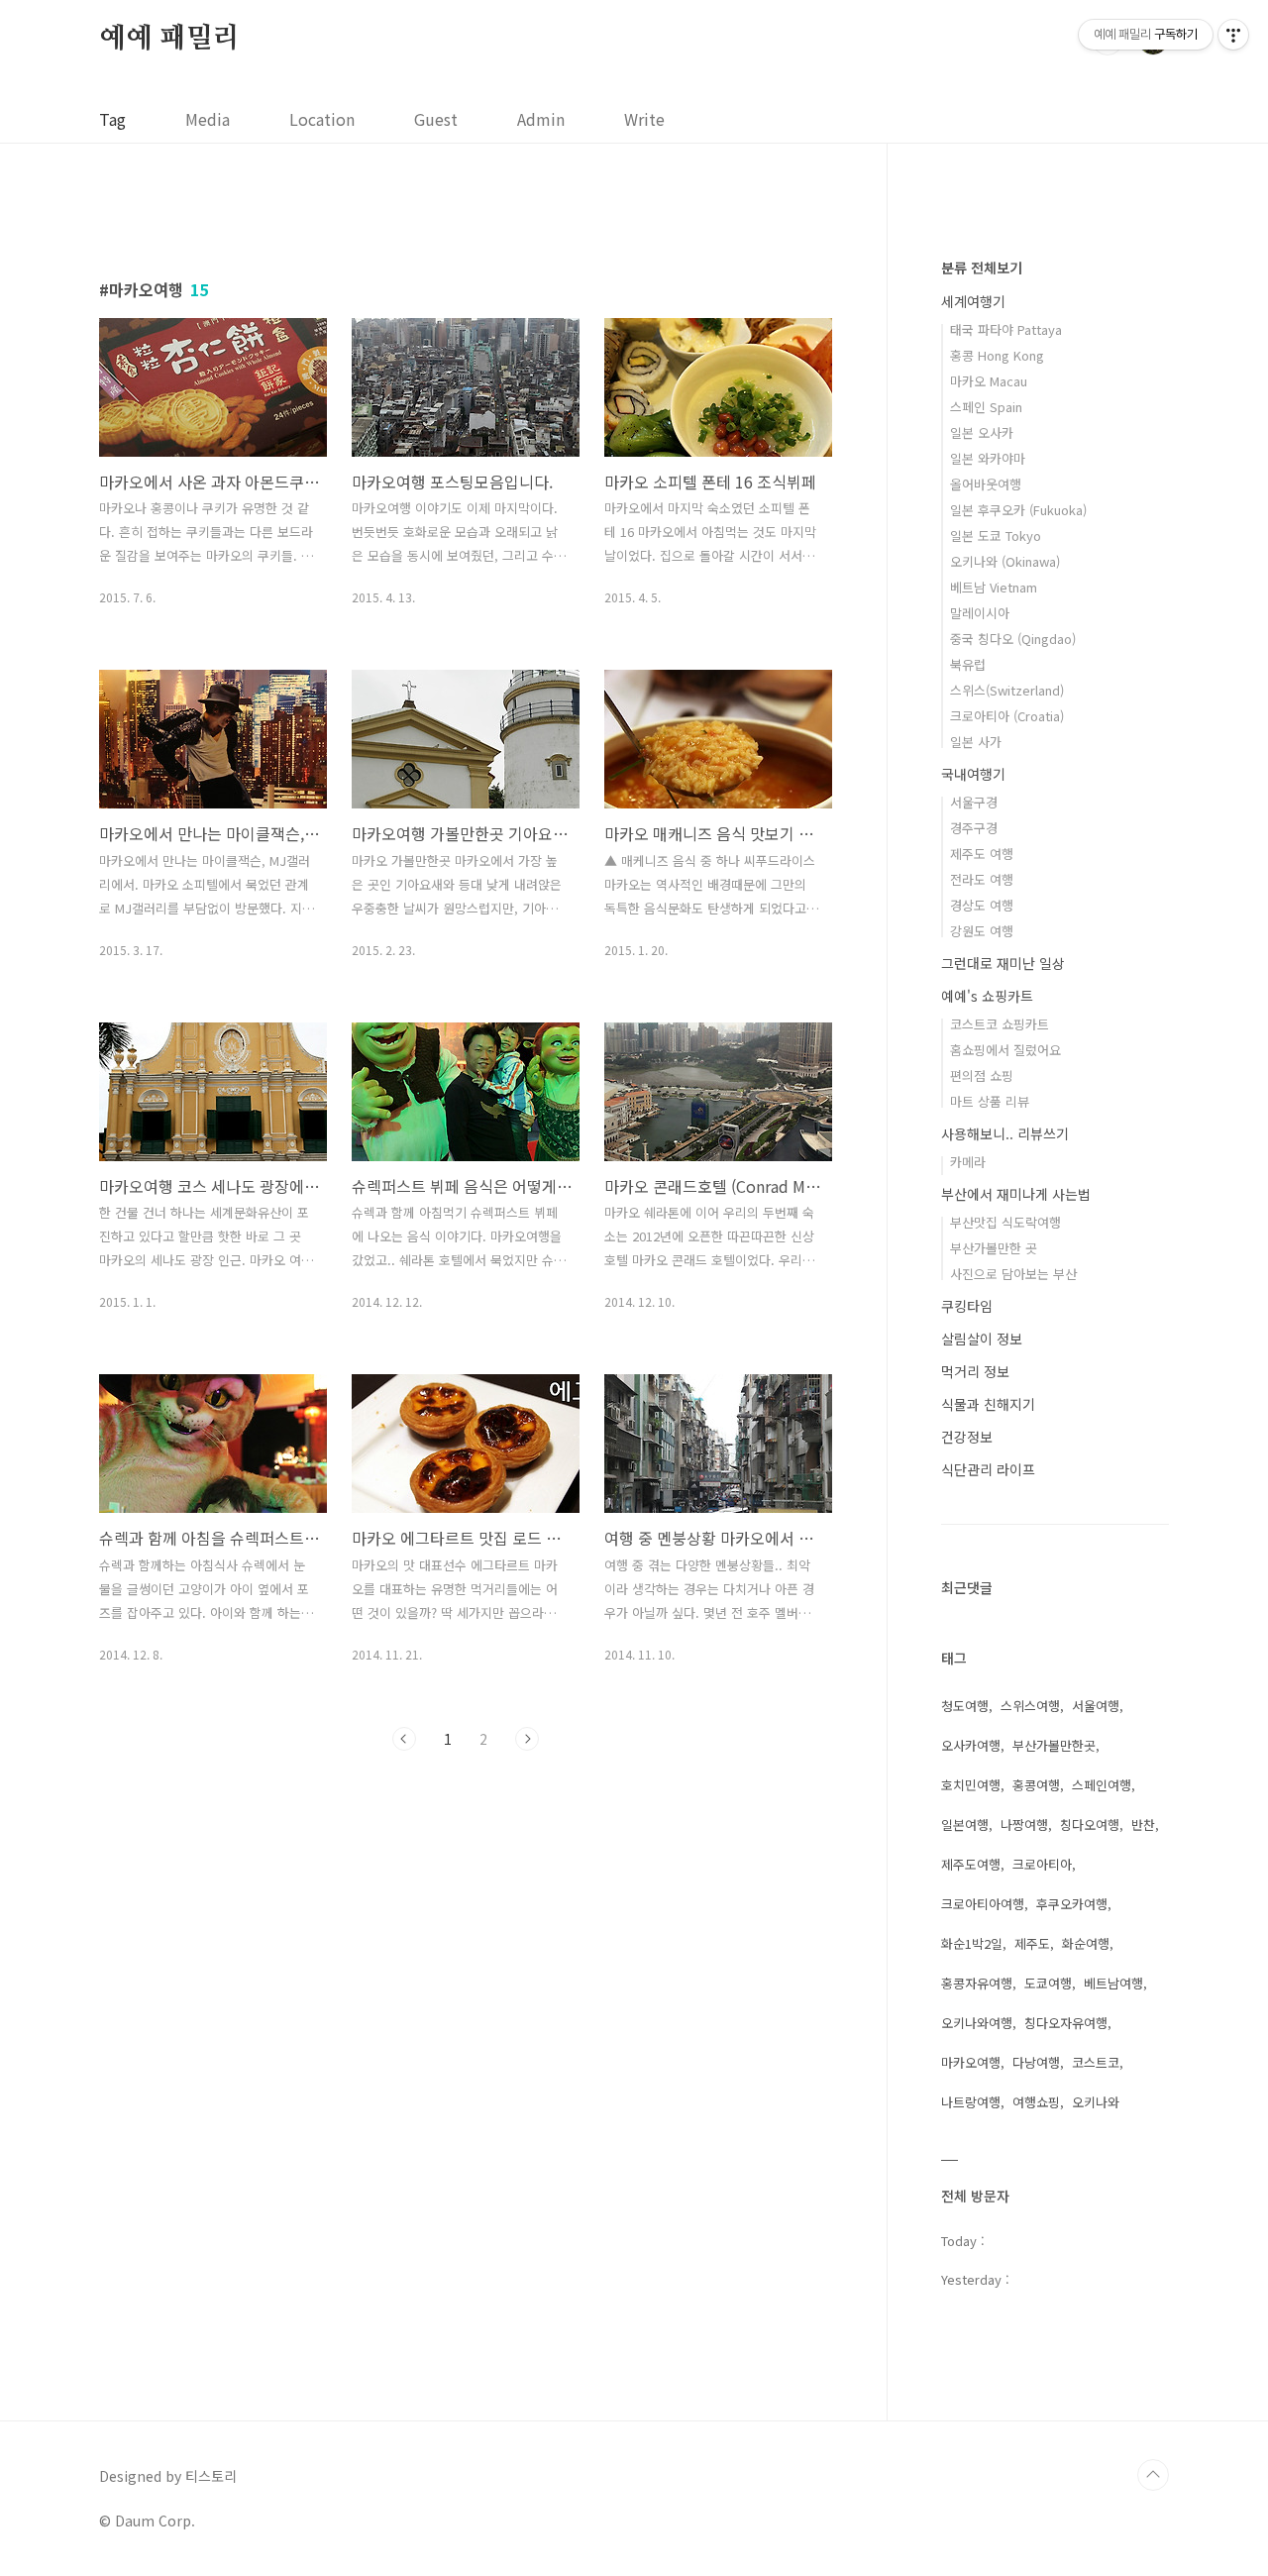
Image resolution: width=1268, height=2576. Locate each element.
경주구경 (974, 828)
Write (644, 119)
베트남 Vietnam (994, 587)
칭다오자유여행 (1066, 2023)
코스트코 (1096, 2062)
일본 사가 (976, 742)
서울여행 (1096, 1706)
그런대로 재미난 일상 (1003, 963)
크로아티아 (1042, 1864)
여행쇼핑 (1036, 2102)
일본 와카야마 (988, 458)
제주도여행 (971, 1864)
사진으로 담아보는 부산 (1013, 1274)
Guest (436, 119)
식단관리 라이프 (988, 1469)
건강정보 (967, 1437)
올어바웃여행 (986, 484)
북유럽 (968, 664)
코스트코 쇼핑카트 (1000, 1024)
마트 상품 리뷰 (990, 1101)
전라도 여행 (982, 879)
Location (322, 119)
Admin (541, 119)
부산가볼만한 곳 (994, 1248)
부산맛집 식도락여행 (1005, 1222)
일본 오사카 (982, 432)
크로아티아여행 (983, 1904)
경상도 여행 (982, 905)
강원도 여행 (982, 931)
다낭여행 (1036, 2062)
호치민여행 (971, 1785)
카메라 (968, 1162)
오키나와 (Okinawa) (1005, 561)
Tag (112, 119)
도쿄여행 (1048, 1983)
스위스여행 (1030, 1706)
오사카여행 (971, 1745)
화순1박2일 (972, 1943)
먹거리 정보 (975, 1371)
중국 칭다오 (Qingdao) (1013, 639)
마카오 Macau (989, 381)
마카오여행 (971, 2062)
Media (208, 119)
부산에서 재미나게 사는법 (1016, 1194)
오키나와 (1096, 2102)
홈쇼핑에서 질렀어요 (1005, 1050)
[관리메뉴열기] (1233, 35)
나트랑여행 (971, 2102)
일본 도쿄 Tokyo (996, 536)
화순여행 (1086, 1943)
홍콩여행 (1036, 1785)
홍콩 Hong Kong (997, 355)
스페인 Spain (986, 407)
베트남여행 (1113, 1983)
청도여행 (965, 1706)
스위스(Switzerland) (1007, 690)
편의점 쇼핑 (982, 1075)
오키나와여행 (977, 2023)
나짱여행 (1024, 1825)
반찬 (1143, 1825)
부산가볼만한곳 (1054, 1745)
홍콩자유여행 (977, 1983)
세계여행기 (973, 301)
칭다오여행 (1090, 1825)
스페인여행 (1102, 1785)
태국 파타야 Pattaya (1006, 329)
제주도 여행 (982, 854)
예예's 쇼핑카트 (987, 996)
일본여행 (965, 1825)
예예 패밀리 (169, 39)
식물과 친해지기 (988, 1404)
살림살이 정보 (982, 1339)
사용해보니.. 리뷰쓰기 (1005, 1133)
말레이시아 (980, 613)
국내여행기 (973, 774)
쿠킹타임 (967, 1306)
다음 (527, 1739)
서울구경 (974, 802)
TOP (1153, 2475)
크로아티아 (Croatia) (1007, 716)
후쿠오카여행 (1072, 1904)
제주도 (1032, 1943)
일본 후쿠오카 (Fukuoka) (1018, 510)
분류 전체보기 (982, 268)
